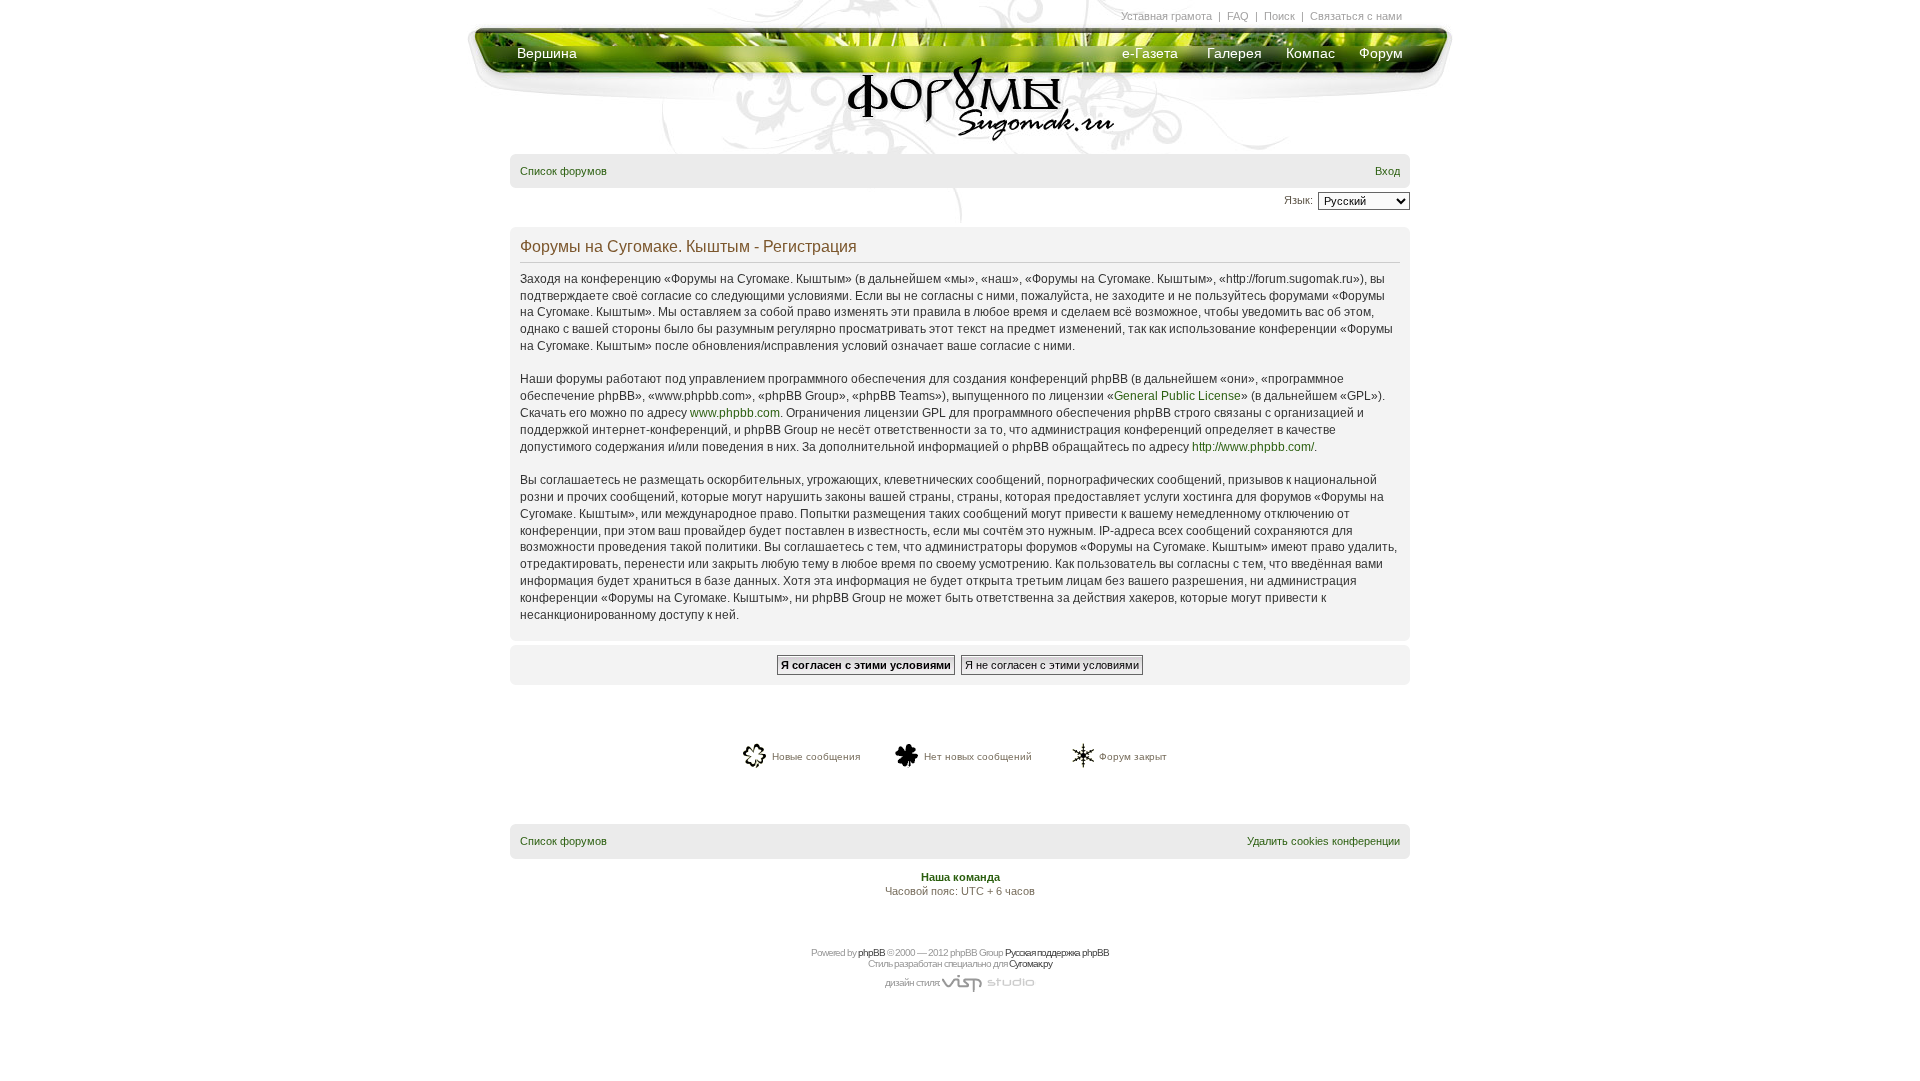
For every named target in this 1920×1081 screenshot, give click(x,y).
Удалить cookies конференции (1323, 841)
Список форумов (563, 171)
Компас (1310, 53)
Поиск (1279, 16)
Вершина (547, 53)
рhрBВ (871, 952)
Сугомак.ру (1030, 963)
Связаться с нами (1356, 16)
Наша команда (960, 877)
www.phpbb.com (735, 413)
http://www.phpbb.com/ (1253, 447)
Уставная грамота (1166, 16)
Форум (1381, 53)
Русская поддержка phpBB (1057, 952)
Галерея (1234, 53)
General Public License (1177, 396)
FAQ (1238, 16)
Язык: (1298, 200)
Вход (1387, 171)
